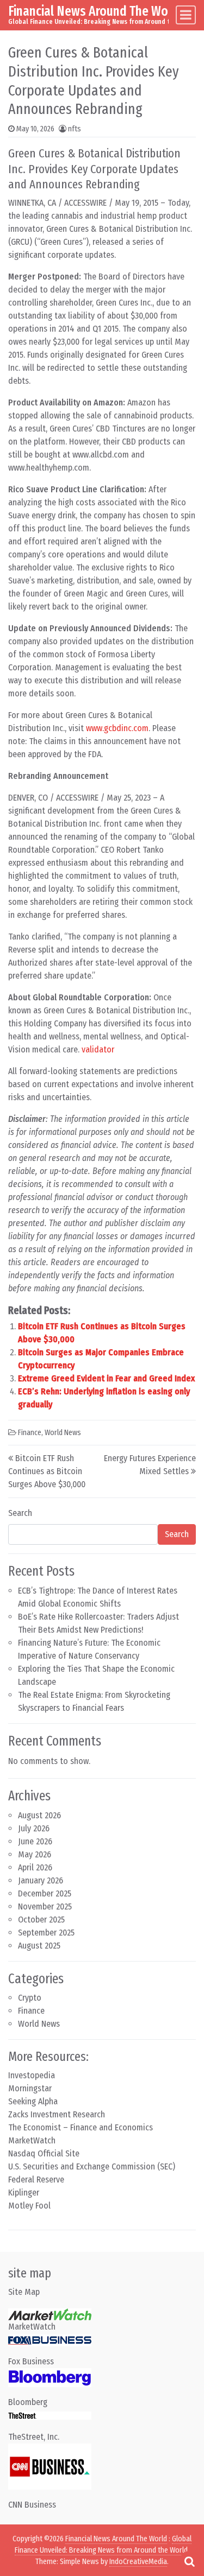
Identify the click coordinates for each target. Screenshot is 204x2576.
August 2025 (39, 1946)
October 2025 (41, 1920)
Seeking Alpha (33, 2101)
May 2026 (35, 1854)
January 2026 (41, 1880)
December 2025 (45, 1893)
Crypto (30, 1998)
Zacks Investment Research (57, 2114)
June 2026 (35, 1841)
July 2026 (34, 1828)
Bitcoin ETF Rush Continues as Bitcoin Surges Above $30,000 (47, 1471)
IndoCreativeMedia (138, 2562)
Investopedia (32, 2075)
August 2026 (39, 1815)
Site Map (24, 2292)
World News (63, 1433)
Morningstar (30, 2088)
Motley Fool (29, 2206)
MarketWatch (32, 2140)
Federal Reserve (36, 2180)
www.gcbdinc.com (117, 728)
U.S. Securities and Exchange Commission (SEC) (92, 2166)
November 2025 (45, 1906)
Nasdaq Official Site (44, 2153)
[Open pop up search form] (189, 2561)
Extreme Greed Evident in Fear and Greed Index (106, 1378)
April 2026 (35, 1867)
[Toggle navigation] (186, 15)
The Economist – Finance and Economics (81, 2127)
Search (20, 1513)
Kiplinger (24, 2193)
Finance (30, 1433)
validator (98, 1049)
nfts (75, 129)
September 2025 (46, 1933)
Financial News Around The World (95, 11)
